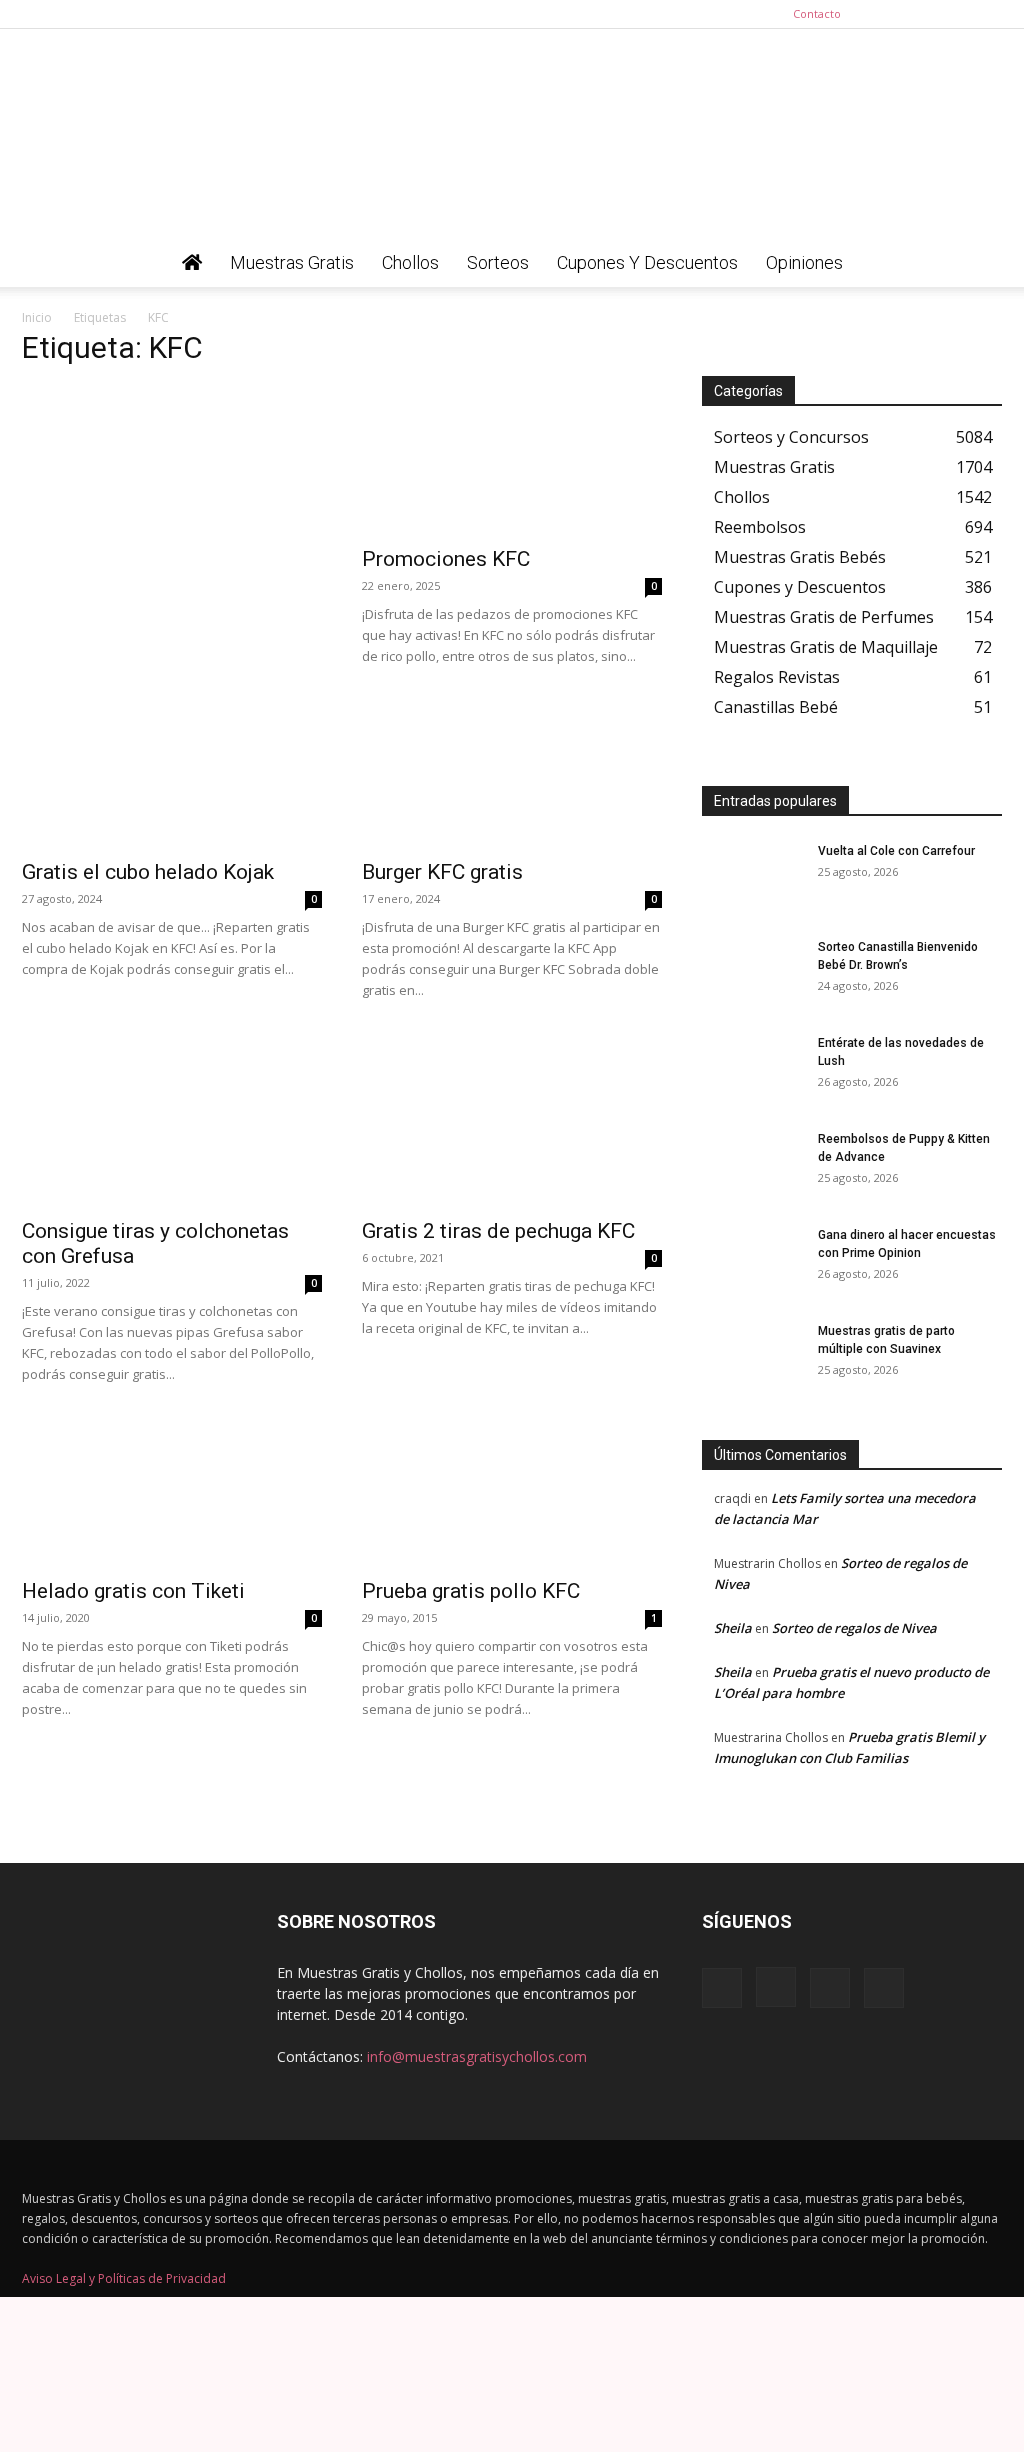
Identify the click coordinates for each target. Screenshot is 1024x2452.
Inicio (37, 317)
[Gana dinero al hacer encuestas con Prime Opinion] (752, 1261)
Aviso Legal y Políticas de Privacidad (124, 2278)
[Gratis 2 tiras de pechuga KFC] (512, 1132)
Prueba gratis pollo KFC (471, 1591)
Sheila (733, 1628)
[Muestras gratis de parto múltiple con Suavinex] (752, 1357)
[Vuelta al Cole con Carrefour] (752, 877)
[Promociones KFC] (512, 460)
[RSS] (954, 14)
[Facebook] (888, 14)
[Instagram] (921, 14)
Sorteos (498, 262)
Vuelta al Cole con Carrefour (896, 851)
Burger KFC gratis (442, 872)
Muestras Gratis (292, 262)
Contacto (817, 13)
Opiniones (804, 262)
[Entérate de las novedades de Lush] (752, 1069)
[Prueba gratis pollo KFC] (512, 1491)
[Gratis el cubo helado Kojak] (172, 773)
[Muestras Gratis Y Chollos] (512, 134)
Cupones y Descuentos (647, 262)
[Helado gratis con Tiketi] (172, 1491)
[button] (978, 264)
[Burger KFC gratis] (512, 773)
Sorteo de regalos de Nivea (854, 1628)
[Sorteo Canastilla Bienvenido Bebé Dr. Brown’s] (752, 973)
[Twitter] (987, 14)
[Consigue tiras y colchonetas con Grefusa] (172, 1132)
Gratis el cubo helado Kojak (148, 872)
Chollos (410, 262)
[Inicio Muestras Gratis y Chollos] (192, 263)
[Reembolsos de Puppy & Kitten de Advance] (752, 1165)
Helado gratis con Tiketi (133, 1591)
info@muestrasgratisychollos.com (477, 2056)
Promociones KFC (446, 559)
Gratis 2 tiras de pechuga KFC (498, 1231)
